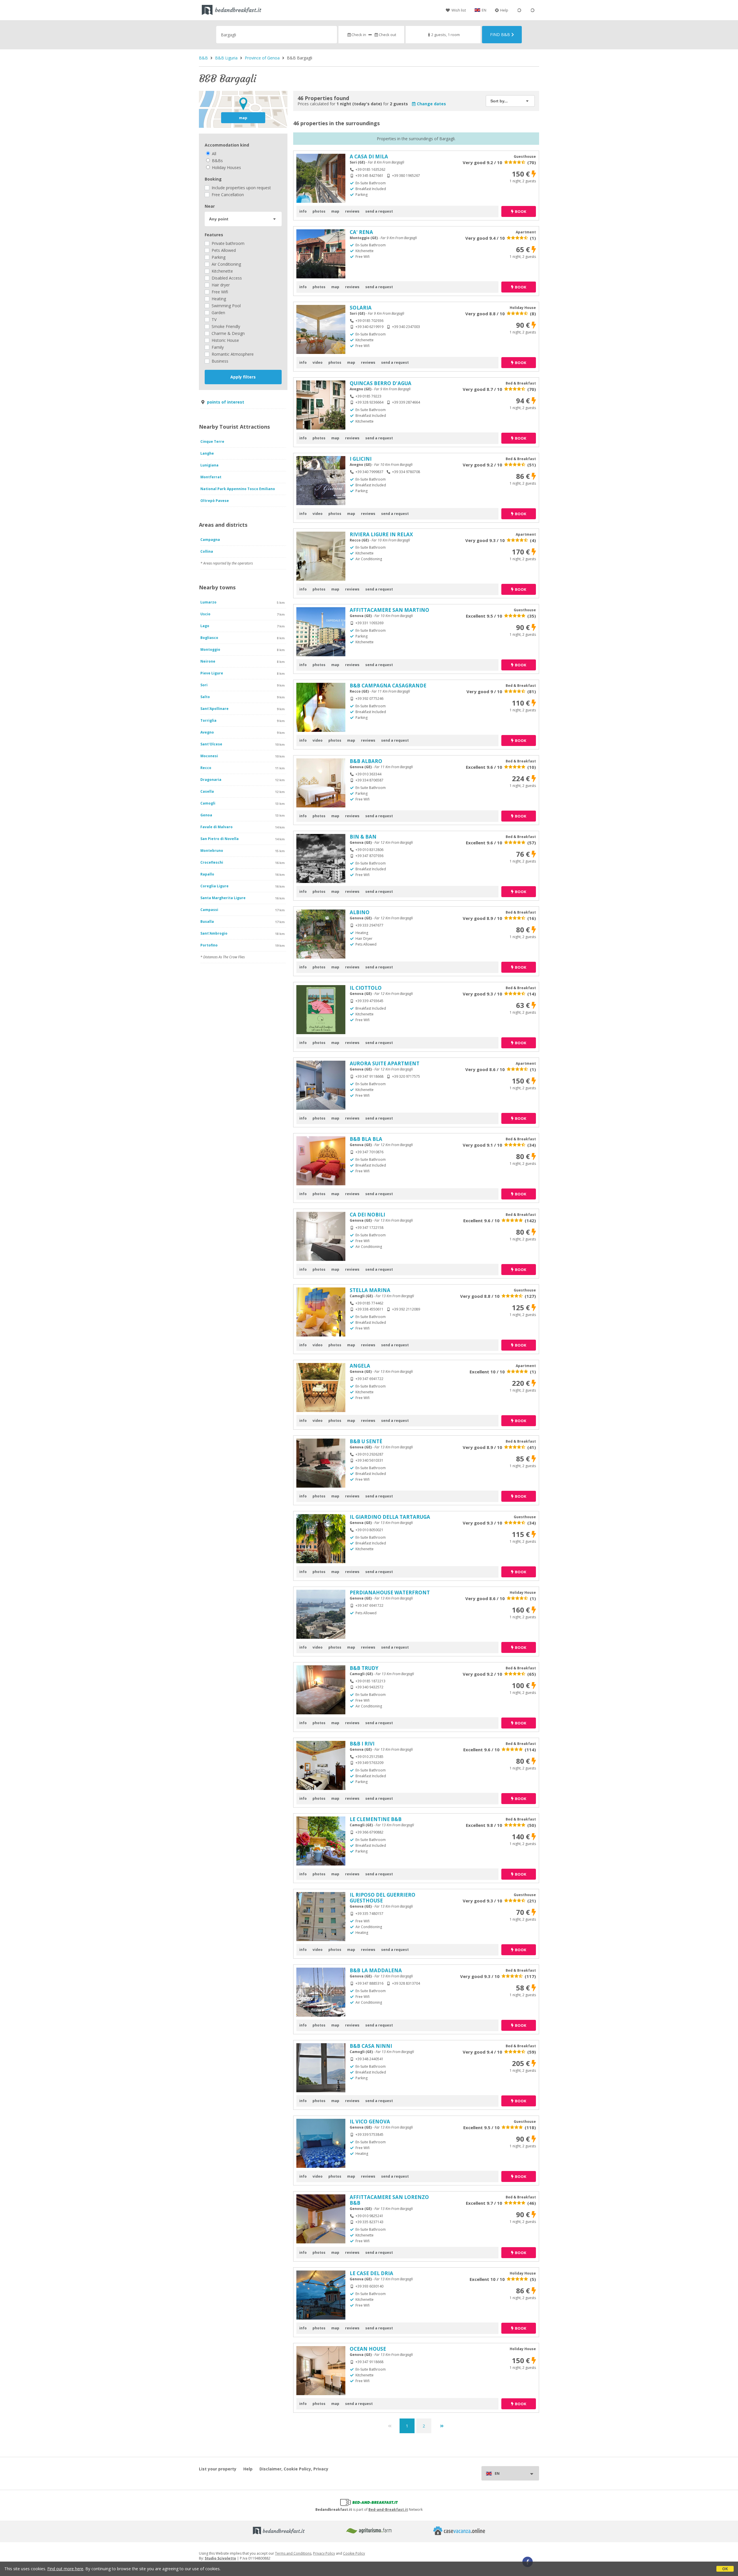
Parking (218, 257)
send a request (379, 211)
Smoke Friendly (225, 326)
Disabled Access (226, 278)
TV (213, 319)
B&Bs (217, 161)
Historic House (225, 340)
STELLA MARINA (370, 1290)
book (520, 211)
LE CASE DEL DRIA (371, 2273)
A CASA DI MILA (369, 156)
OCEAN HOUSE (368, 2349)
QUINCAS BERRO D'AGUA (381, 383)
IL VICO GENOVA (370, 2122)
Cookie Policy (354, 2553)
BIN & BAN (363, 837)
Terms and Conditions (293, 2553)
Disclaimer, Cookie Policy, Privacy (294, 2469)
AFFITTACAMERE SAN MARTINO (389, 610)
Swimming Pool (226, 306)
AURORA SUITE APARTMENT (385, 1063)
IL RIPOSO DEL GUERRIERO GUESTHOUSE (383, 1898)
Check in (359, 35)
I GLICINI (361, 459)
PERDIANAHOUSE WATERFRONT (390, 1592)
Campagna (210, 540)
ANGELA (360, 1366)
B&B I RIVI (362, 1744)
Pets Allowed (223, 250)
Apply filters (243, 377)
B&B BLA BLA (366, 1139)
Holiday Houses (226, 167)
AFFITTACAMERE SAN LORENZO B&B (389, 2200)
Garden (218, 313)
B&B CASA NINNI (371, 2046)
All (213, 154)
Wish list (459, 10)
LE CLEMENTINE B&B (376, 1819)
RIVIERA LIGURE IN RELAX (381, 534)
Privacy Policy (324, 2553)
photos (319, 211)
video (318, 362)
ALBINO (360, 912)
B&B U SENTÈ (366, 1441)
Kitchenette (222, 271)
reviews (352, 211)
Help (504, 10)
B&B (203, 58)
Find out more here (65, 2569)
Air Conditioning (226, 264)
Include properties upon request (241, 188)
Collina (207, 551)
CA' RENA (361, 232)
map (243, 118)
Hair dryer (220, 285)
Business (219, 361)
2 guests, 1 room (446, 35)
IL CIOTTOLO (366, 988)
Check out (387, 35)
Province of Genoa (262, 58)
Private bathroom (227, 243)
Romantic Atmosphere (232, 354)
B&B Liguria (226, 58)
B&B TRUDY (364, 1668)
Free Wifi (219, 292)
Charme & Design (228, 333)
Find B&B (500, 34)
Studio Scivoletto (220, 2558)
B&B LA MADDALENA (376, 1970)
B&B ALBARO (366, 761)
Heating (218, 299)
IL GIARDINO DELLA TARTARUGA (390, 1517)
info (303, 211)
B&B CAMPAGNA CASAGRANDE (388, 686)
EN (484, 10)
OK (725, 2569)
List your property (218, 2469)
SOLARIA (361, 308)
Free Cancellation (227, 195)
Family (217, 347)
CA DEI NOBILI (367, 1215)
